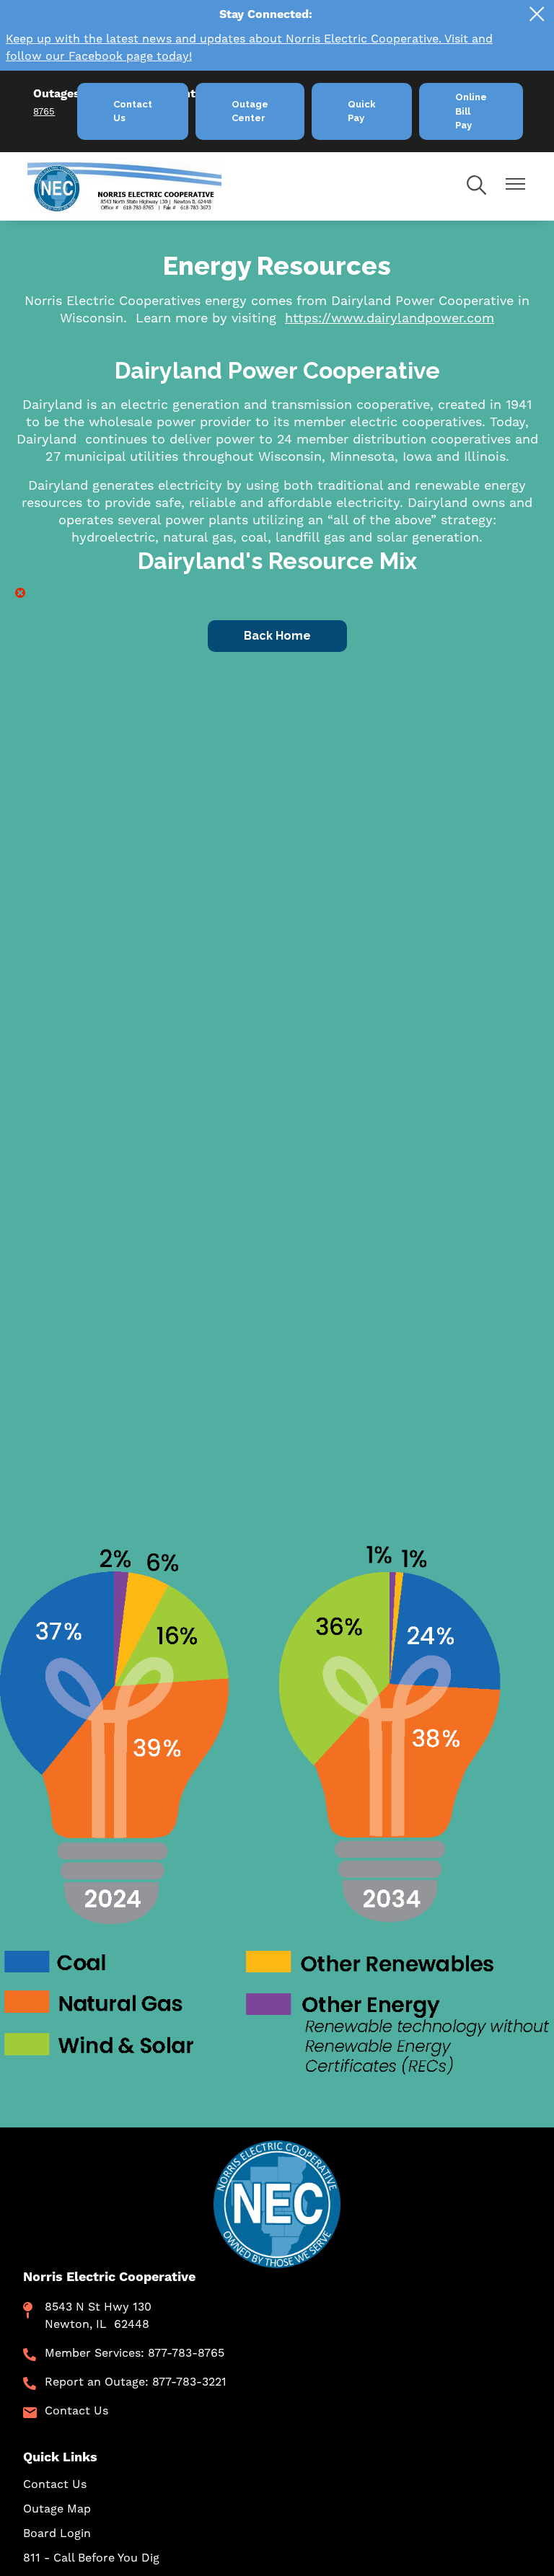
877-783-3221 (189, 2382)
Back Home (277, 636)
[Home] (149, 186)
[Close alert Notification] (537, 14)
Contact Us (76, 2411)
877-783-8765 (186, 2353)
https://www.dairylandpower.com (390, 318)
